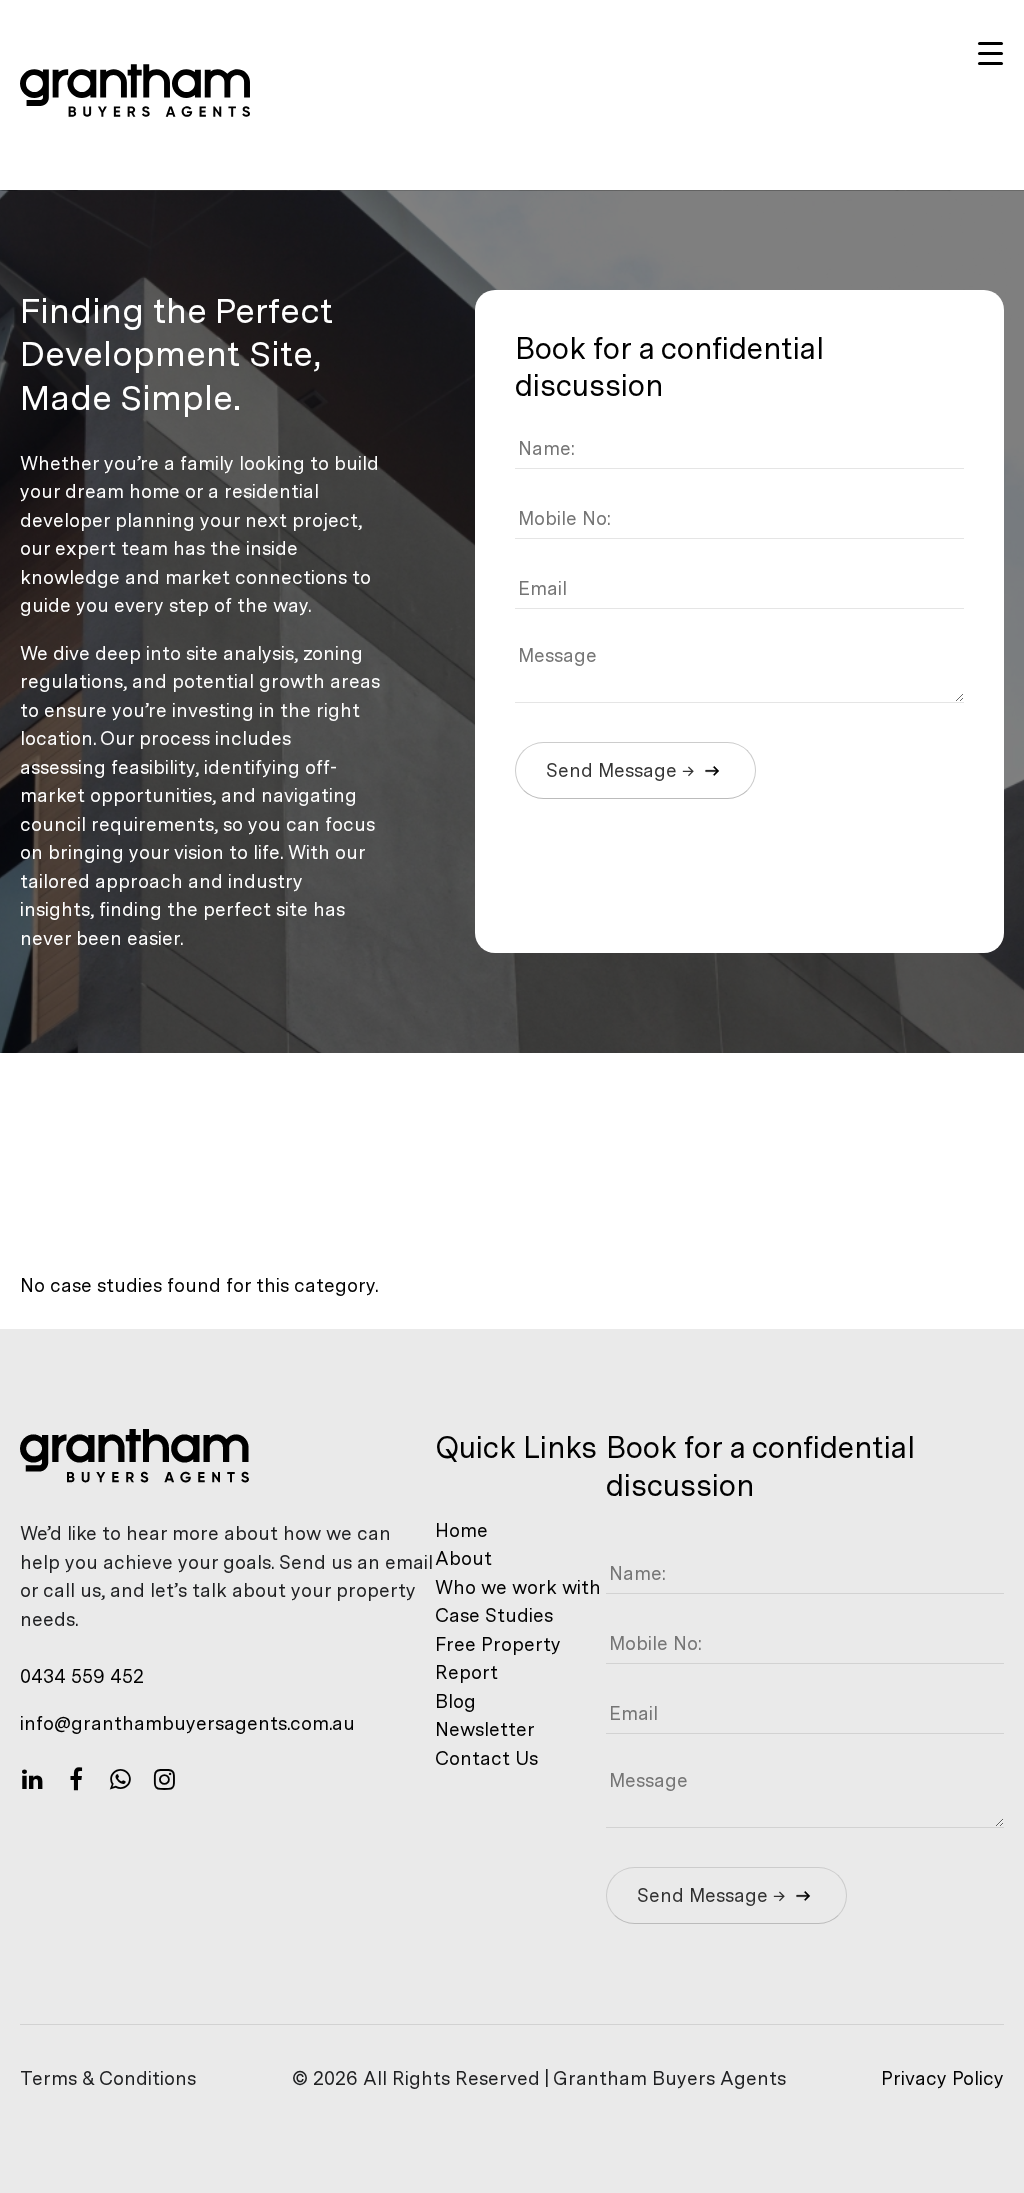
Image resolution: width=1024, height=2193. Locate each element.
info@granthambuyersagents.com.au (187, 1723)
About (463, 1558)
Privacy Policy (942, 2078)
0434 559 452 (82, 1676)
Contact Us (486, 1758)
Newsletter (485, 1729)
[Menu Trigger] (990, 52)
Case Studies (494, 1615)
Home (461, 1530)
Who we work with (518, 1587)
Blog (455, 1701)
